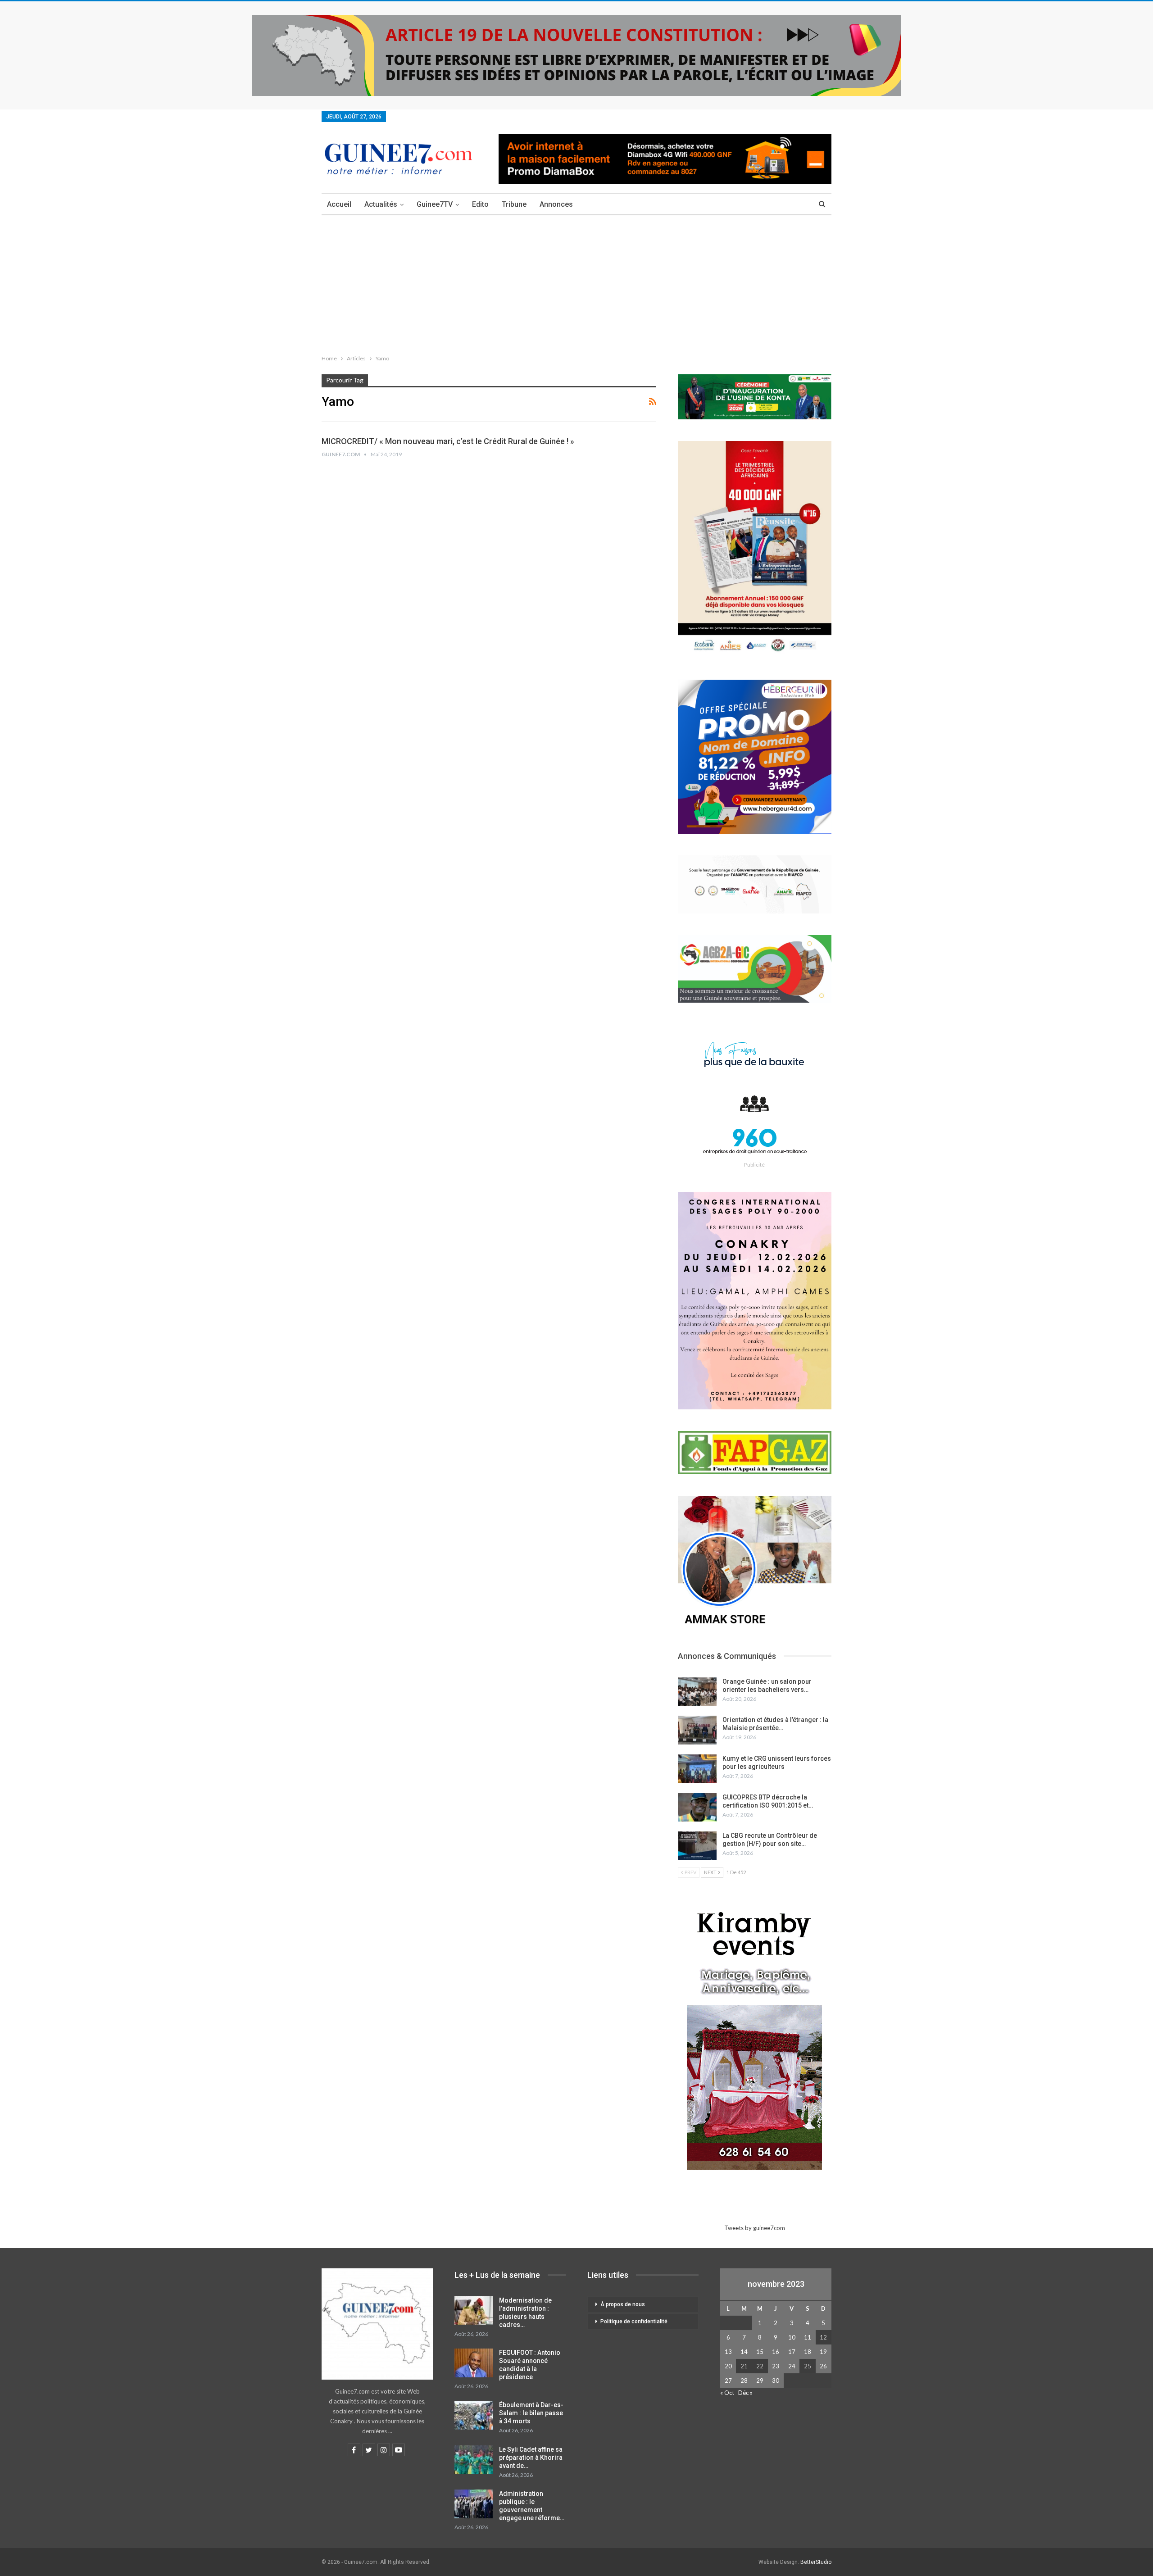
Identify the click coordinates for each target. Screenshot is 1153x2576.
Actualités (381, 204)
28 (744, 2381)
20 (728, 2366)
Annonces (556, 204)
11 (808, 2337)
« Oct (727, 2393)
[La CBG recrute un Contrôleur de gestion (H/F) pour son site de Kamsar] (697, 1846)
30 (776, 2381)
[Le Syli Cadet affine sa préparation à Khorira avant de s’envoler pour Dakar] (474, 2460)
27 (728, 2381)
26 (823, 2366)
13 (728, 2352)
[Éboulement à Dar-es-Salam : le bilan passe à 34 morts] (474, 2415)
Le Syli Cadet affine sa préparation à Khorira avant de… (531, 2458)
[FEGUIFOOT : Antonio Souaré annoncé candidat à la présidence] (474, 2363)
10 (792, 2337)
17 (792, 2352)
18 (808, 2352)
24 (792, 2366)
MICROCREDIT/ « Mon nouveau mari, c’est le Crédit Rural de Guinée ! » (448, 441)
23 (776, 2366)
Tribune (514, 204)
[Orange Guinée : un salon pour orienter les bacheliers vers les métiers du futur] (697, 1692)
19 (823, 2352)
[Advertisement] (576, 283)
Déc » (745, 2393)
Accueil (339, 204)
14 (744, 2352)
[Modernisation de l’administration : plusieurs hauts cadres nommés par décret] (474, 2311)
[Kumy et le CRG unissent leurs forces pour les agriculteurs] (697, 1769)
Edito (480, 204)
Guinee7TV (435, 204)
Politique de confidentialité (634, 2322)
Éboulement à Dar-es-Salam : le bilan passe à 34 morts (531, 2413)
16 (776, 2352)
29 (760, 2381)
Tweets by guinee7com (755, 2228)
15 (760, 2352)
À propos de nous (623, 2304)
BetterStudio (816, 2562)
